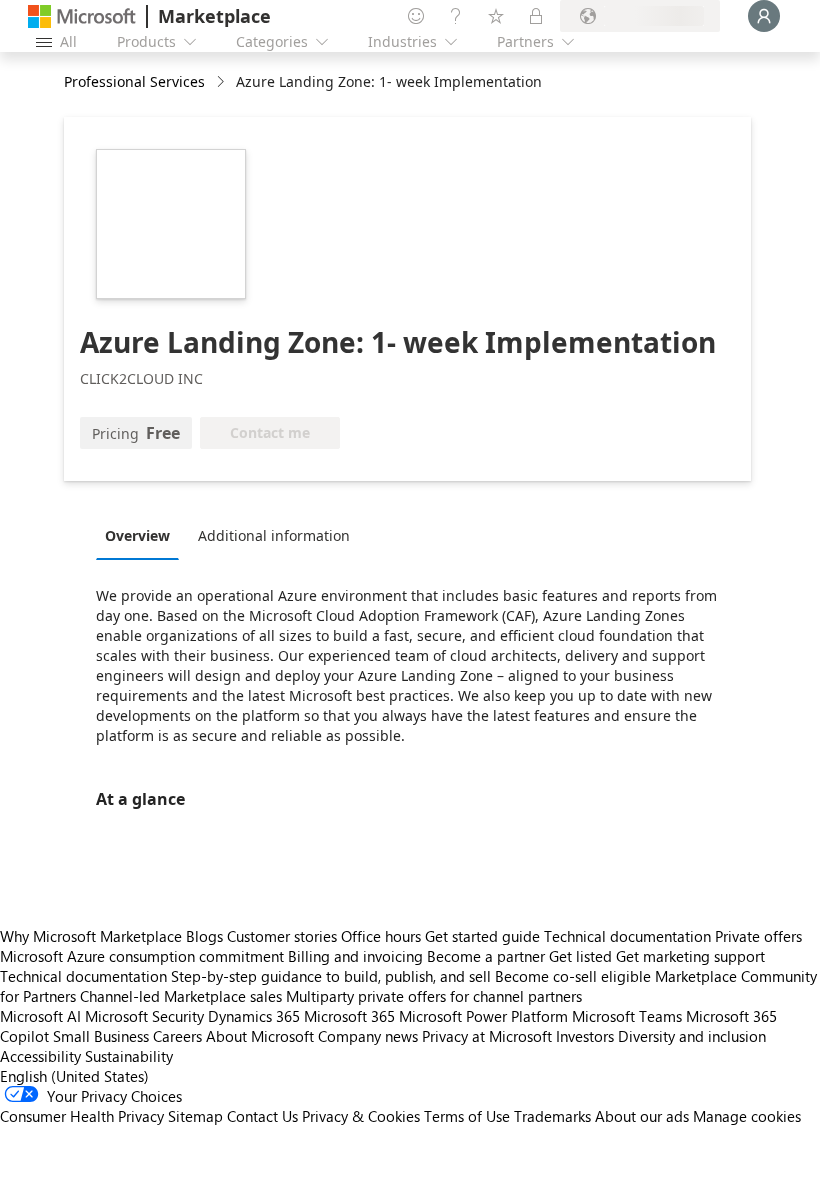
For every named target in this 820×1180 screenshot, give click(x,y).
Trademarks (552, 1116)
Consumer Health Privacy (82, 1116)
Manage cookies (747, 1116)
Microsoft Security (144, 1016)
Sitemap (195, 1116)
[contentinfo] (222, 82)
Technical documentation (627, 936)
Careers (177, 1036)
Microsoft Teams (627, 1016)
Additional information (274, 535)
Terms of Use (467, 1116)
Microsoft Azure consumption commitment (144, 956)
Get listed (580, 956)
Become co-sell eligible (573, 976)
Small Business (101, 1036)
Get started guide (482, 936)
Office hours (381, 936)
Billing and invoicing (355, 956)
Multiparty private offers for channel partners (434, 996)
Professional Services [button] (134, 81)
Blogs (204, 936)
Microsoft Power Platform (483, 1016)
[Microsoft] (82, 16)
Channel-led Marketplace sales (181, 996)
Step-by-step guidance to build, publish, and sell (331, 976)
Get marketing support (690, 956)
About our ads (642, 1116)
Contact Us (262, 1116)
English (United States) (74, 1076)
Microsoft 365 (349, 1016)
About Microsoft (260, 1036)
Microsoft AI (40, 1016)
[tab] (142, 535)
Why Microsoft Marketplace (91, 936)
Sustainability (129, 1056)
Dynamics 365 (254, 1016)
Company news (368, 1036)
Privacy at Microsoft (487, 1036)
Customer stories (282, 936)
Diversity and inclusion (692, 1036)
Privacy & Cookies (361, 1116)
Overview (137, 535)
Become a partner (486, 956)
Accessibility (40, 1056)
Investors (585, 1036)
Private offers (758, 936)
